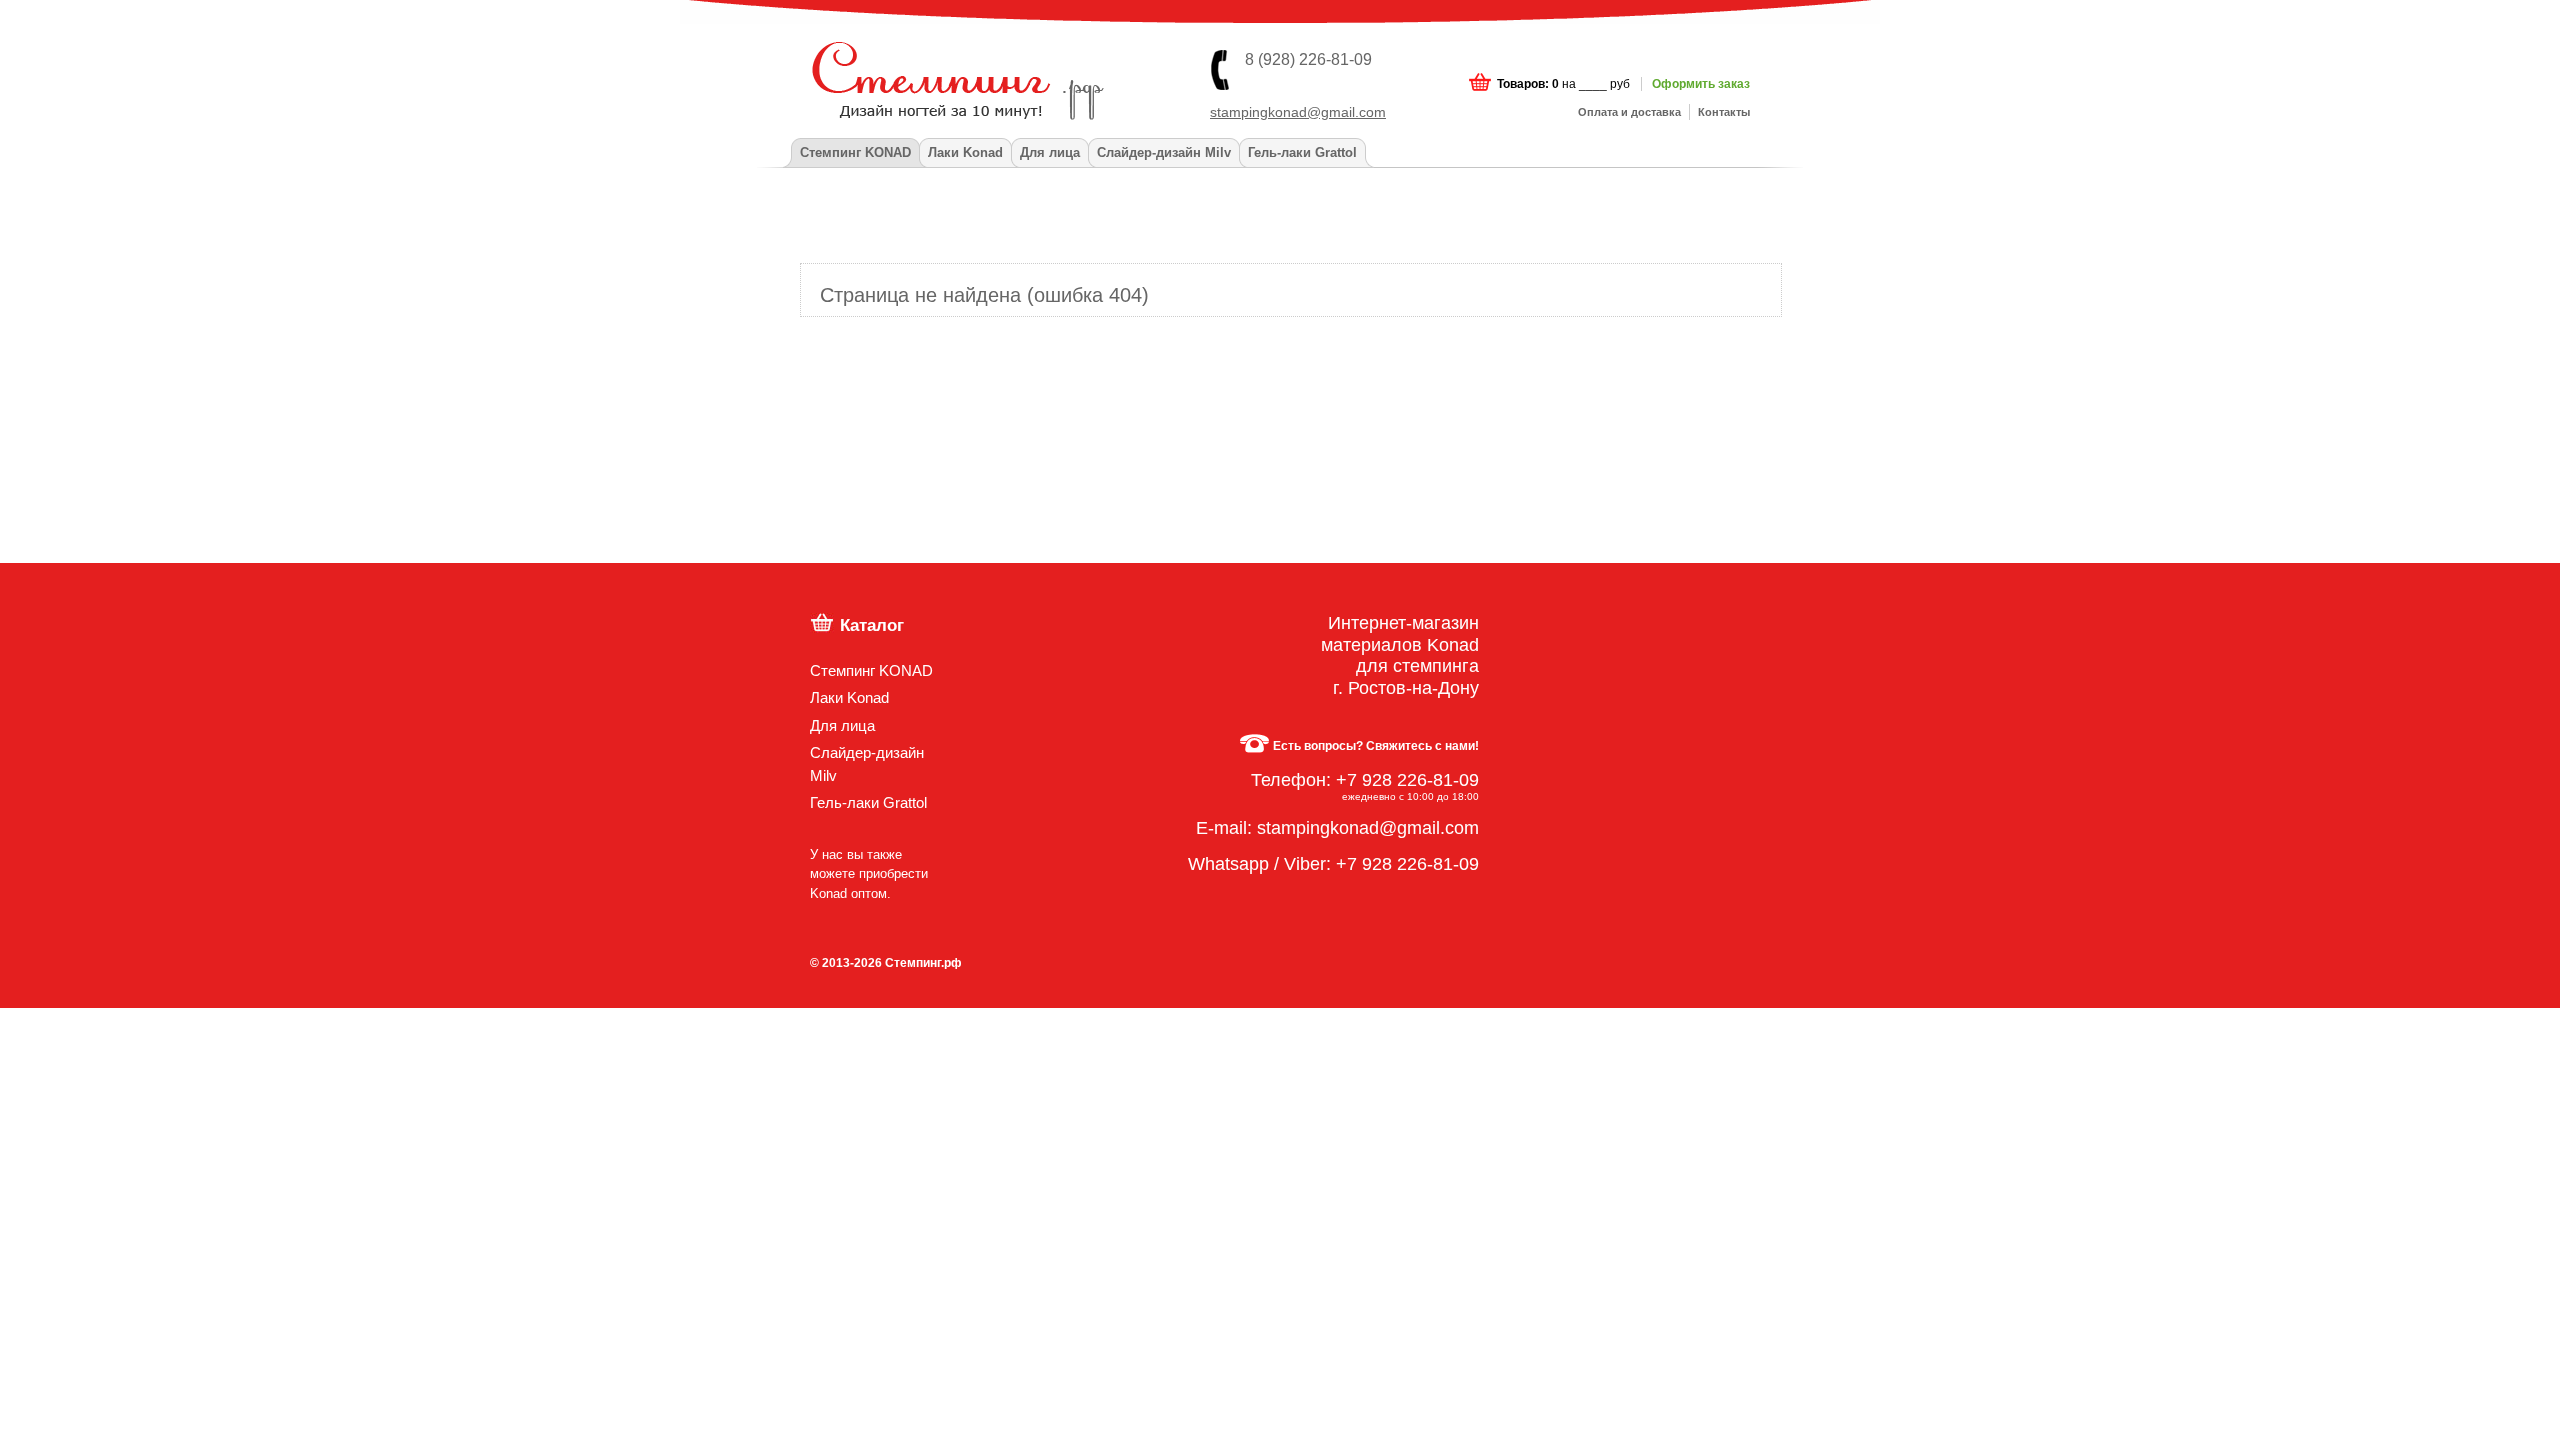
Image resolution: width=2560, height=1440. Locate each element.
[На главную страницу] (891, 68)
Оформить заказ (1701, 84)
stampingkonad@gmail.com (1298, 112)
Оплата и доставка (1629, 112)
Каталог (872, 625)
